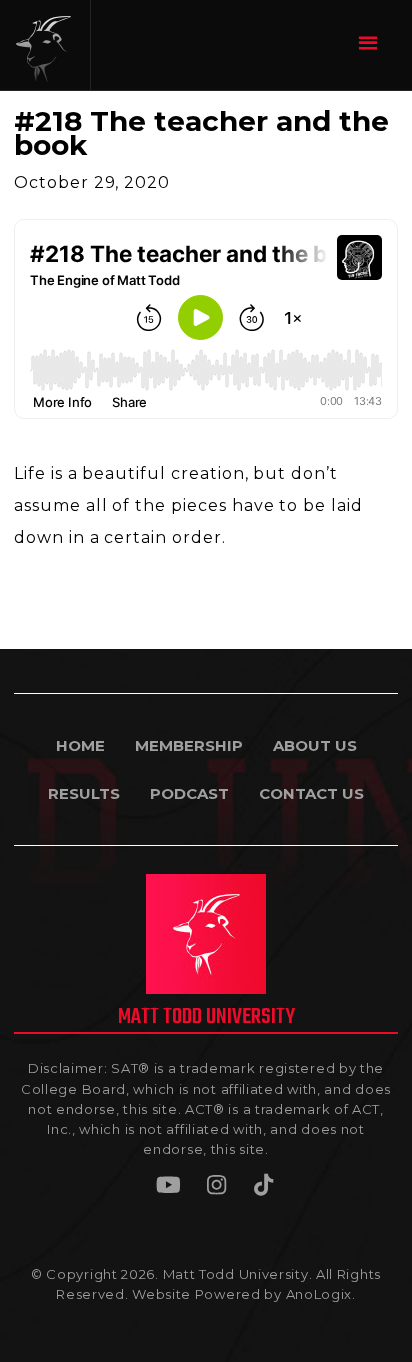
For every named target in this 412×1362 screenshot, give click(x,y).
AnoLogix (319, 1294)
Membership (189, 745)
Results (84, 793)
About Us (315, 745)
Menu (371, 42)
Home (80, 745)
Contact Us (311, 793)
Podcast (189, 793)
